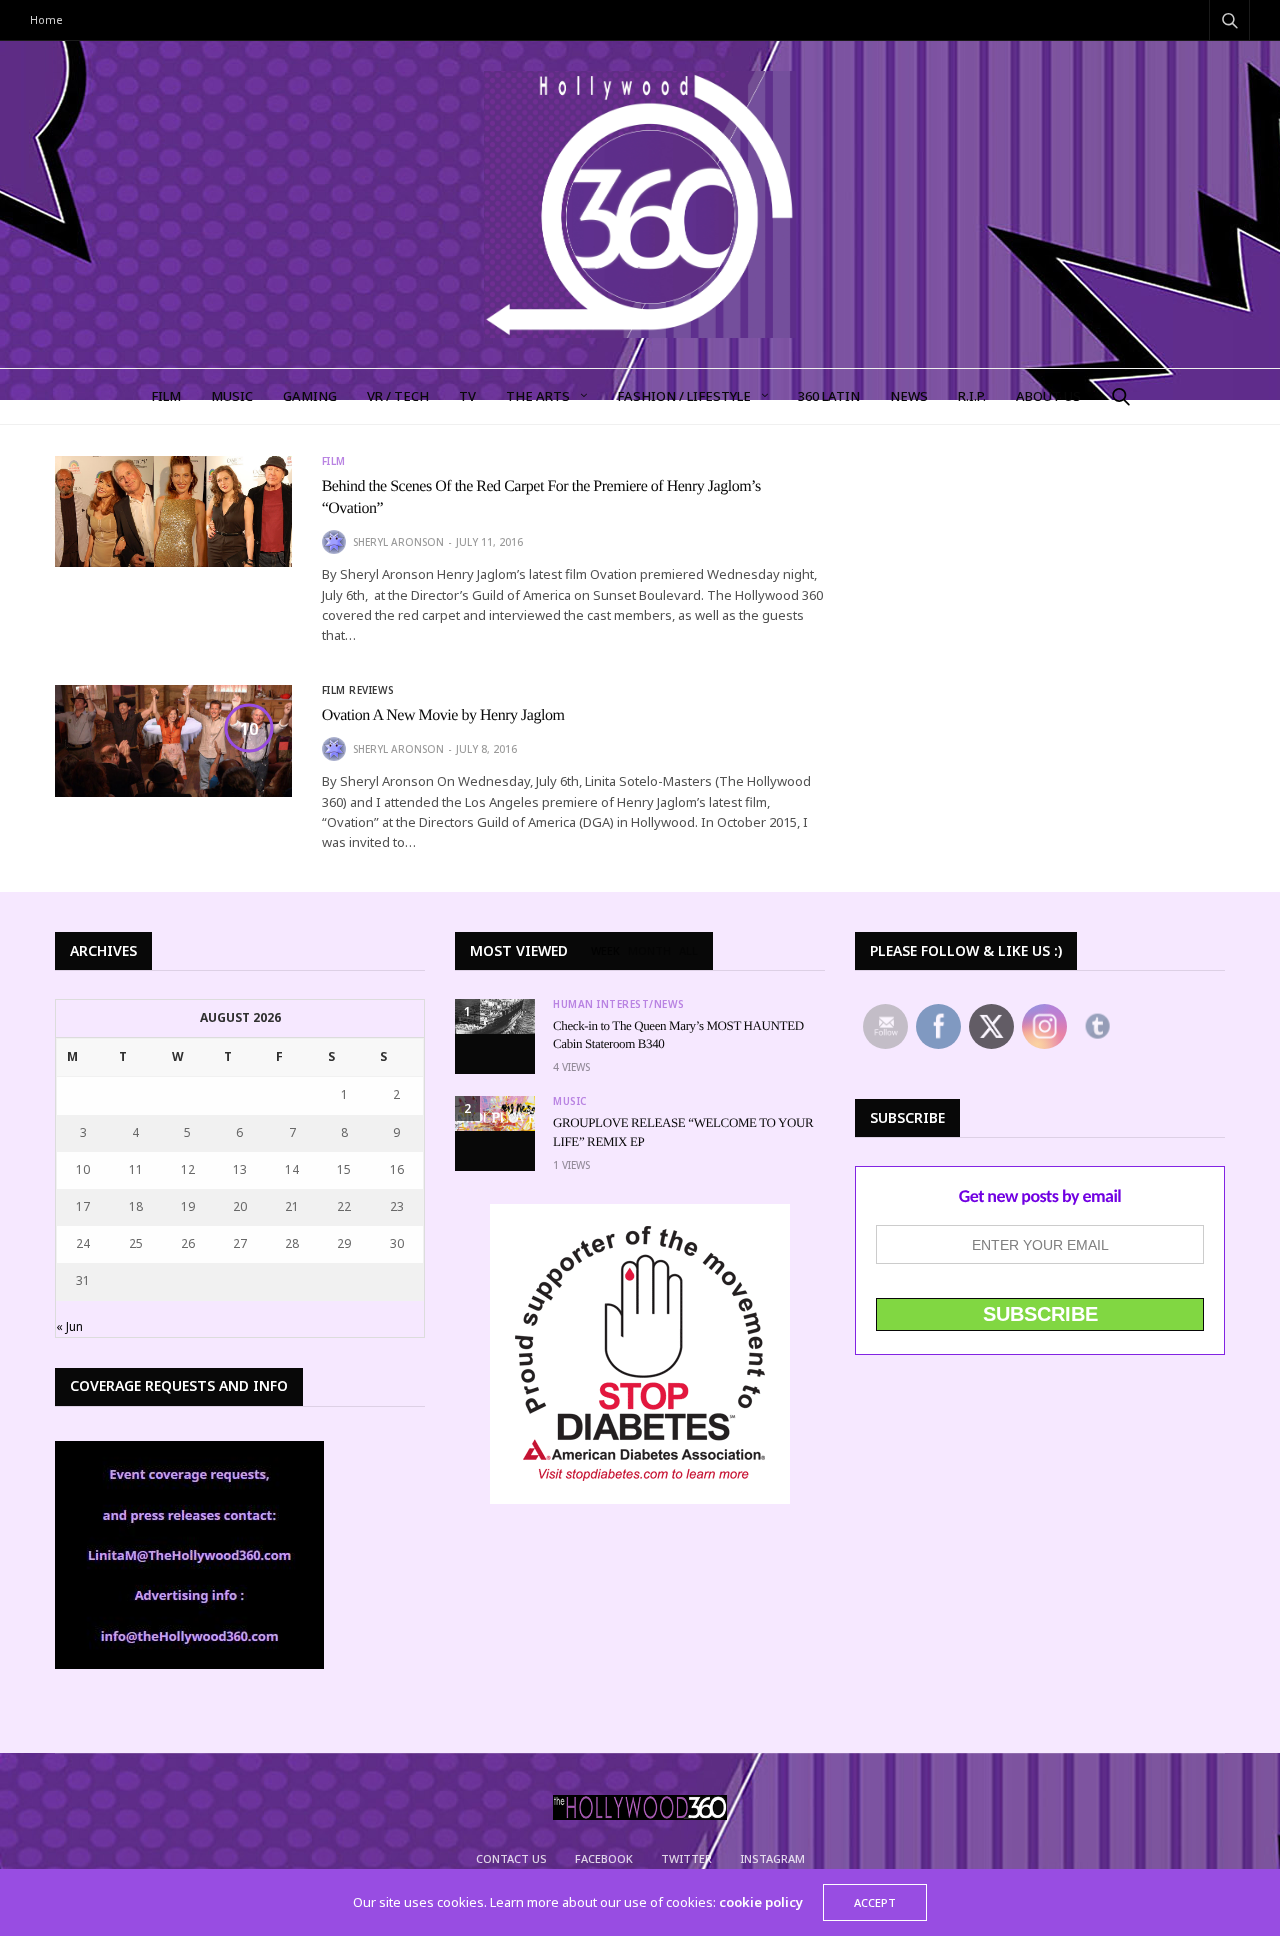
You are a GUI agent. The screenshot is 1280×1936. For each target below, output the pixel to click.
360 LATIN (829, 396)
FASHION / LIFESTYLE (684, 396)
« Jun (69, 1326)
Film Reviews (358, 690)
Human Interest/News (619, 1004)
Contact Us (511, 1858)
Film (334, 461)
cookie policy (761, 1902)
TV (467, 396)
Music (570, 1101)
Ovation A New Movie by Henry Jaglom (443, 715)
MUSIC (232, 396)
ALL (688, 951)
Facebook (604, 1858)
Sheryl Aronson (398, 542)
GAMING (310, 396)
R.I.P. (972, 396)
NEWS (909, 396)
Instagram (772, 1858)
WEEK (605, 951)
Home (46, 19)
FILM (166, 396)
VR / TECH (398, 396)
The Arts (538, 396)
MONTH (649, 951)
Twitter (686, 1858)
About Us (1048, 396)
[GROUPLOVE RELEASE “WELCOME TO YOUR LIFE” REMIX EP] (495, 1113)
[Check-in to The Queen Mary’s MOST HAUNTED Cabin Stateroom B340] (495, 1016)
